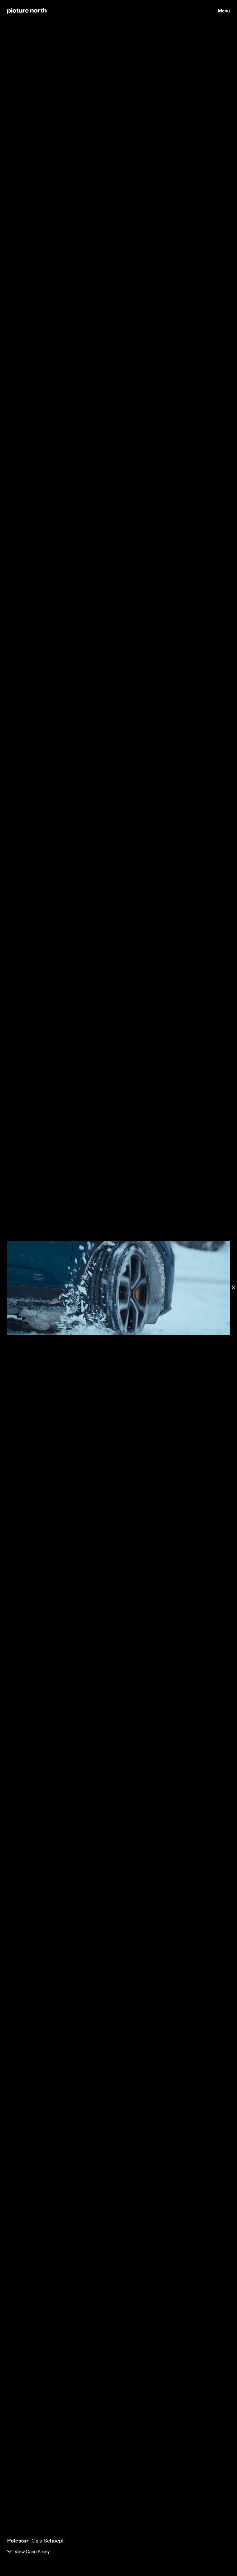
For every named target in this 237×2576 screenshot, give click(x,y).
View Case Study (32, 2551)
